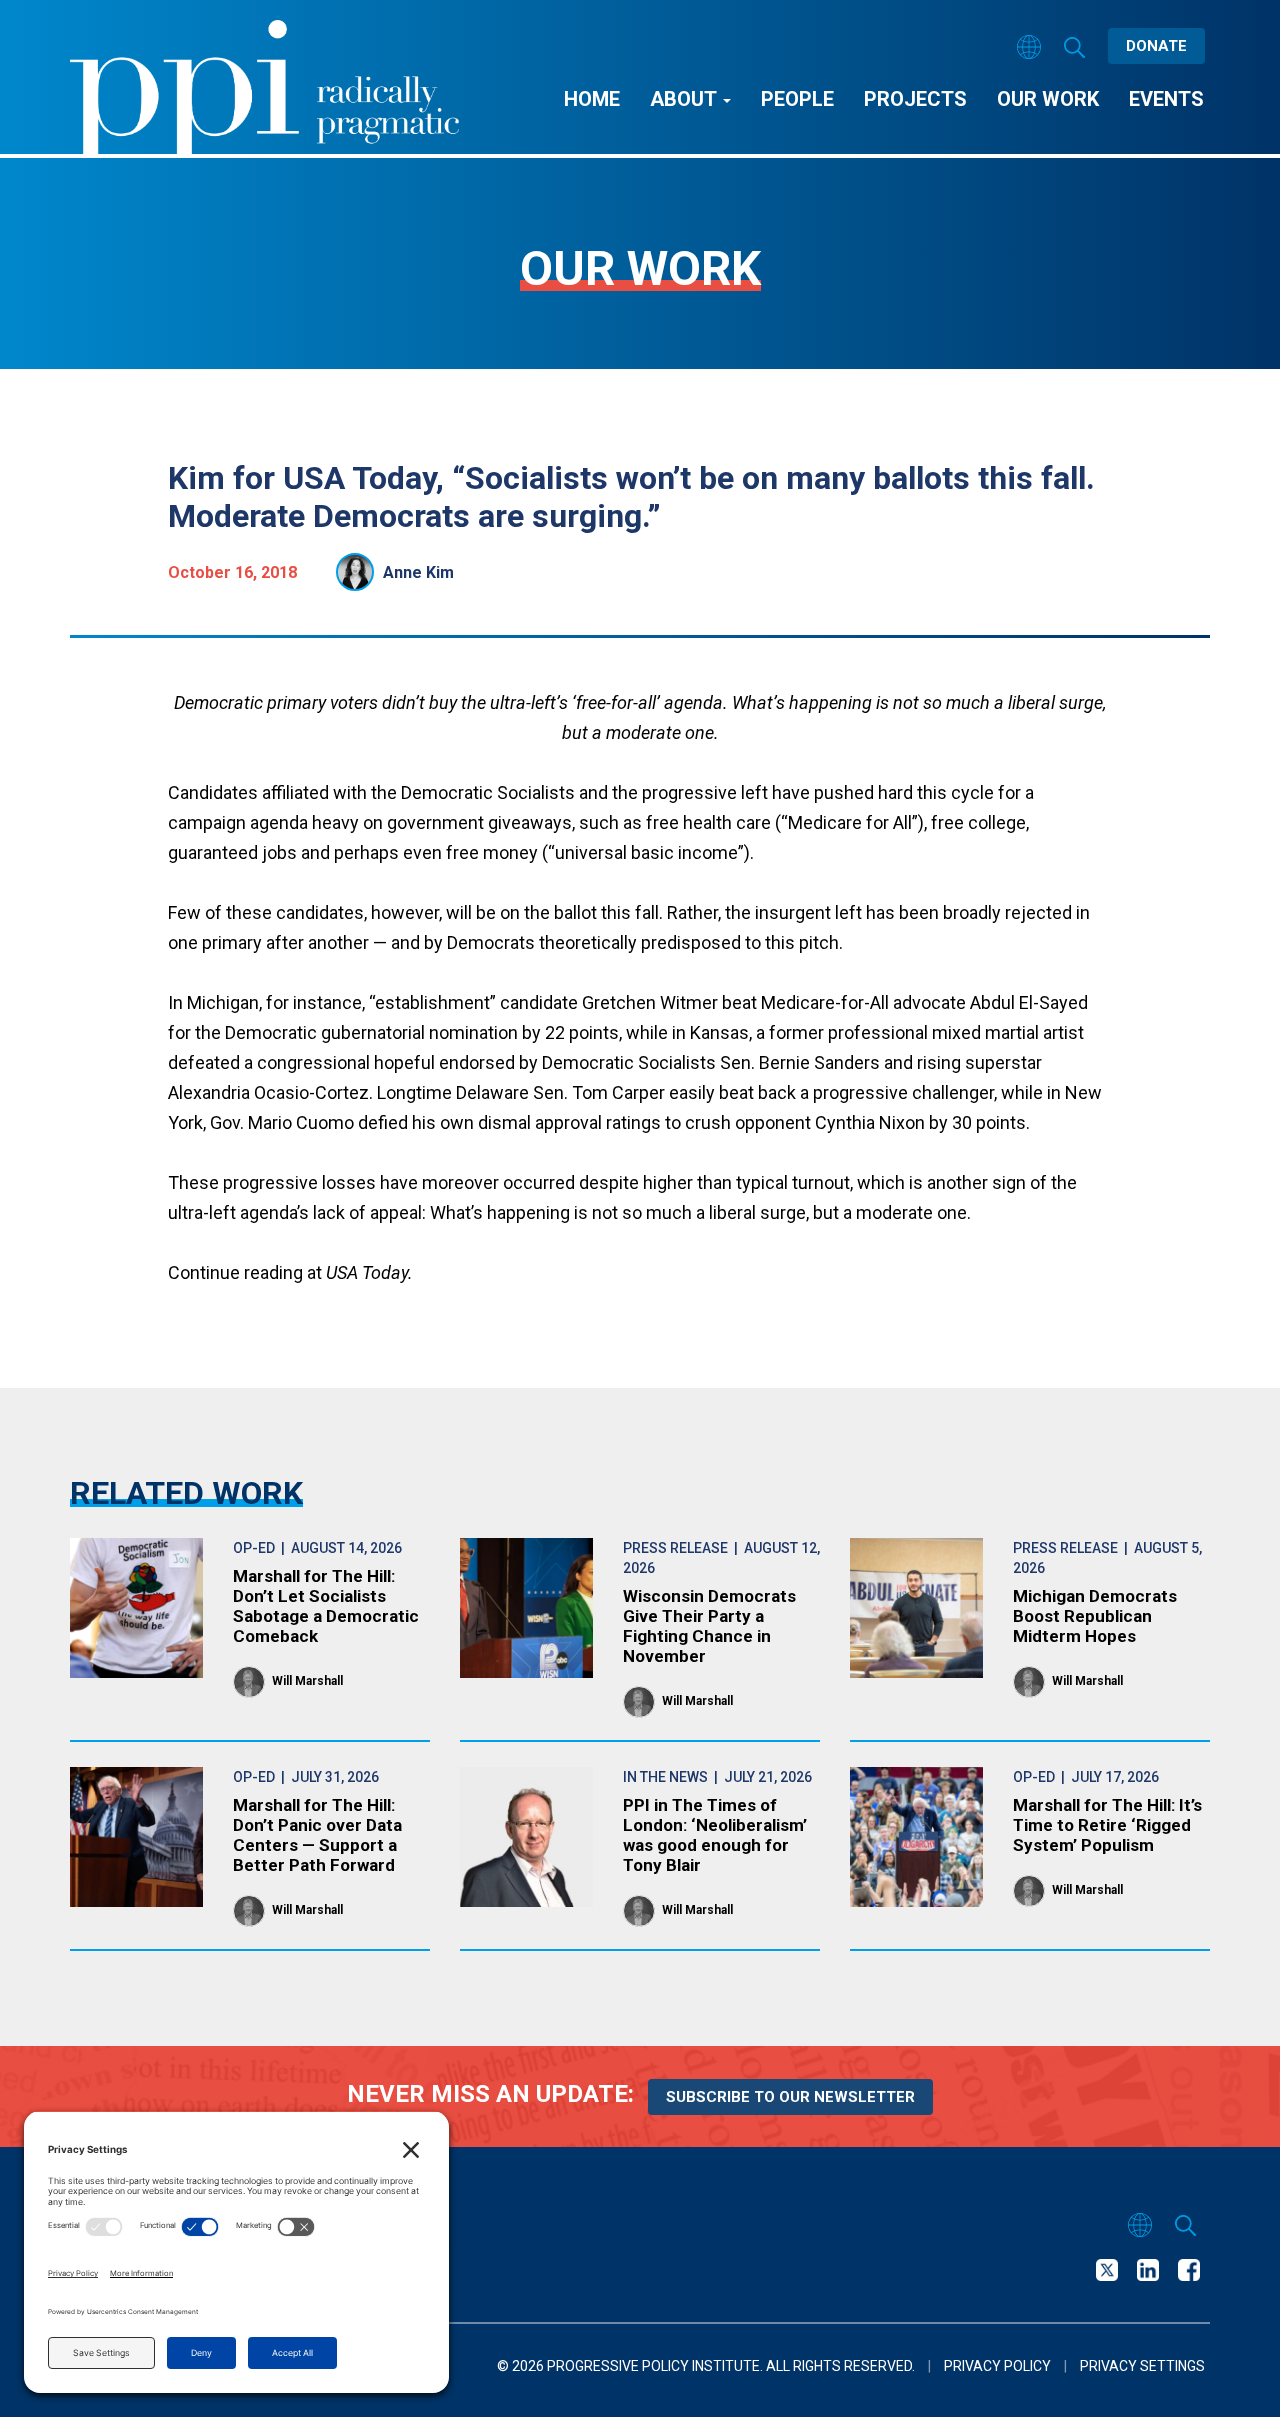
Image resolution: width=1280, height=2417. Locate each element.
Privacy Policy (997, 2366)
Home (592, 99)
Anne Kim (418, 572)
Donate (1156, 46)
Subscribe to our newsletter (790, 2097)
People (797, 99)
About (685, 99)
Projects (915, 99)
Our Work (1048, 99)
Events (1166, 99)
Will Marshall (307, 1681)
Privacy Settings (1142, 2366)
